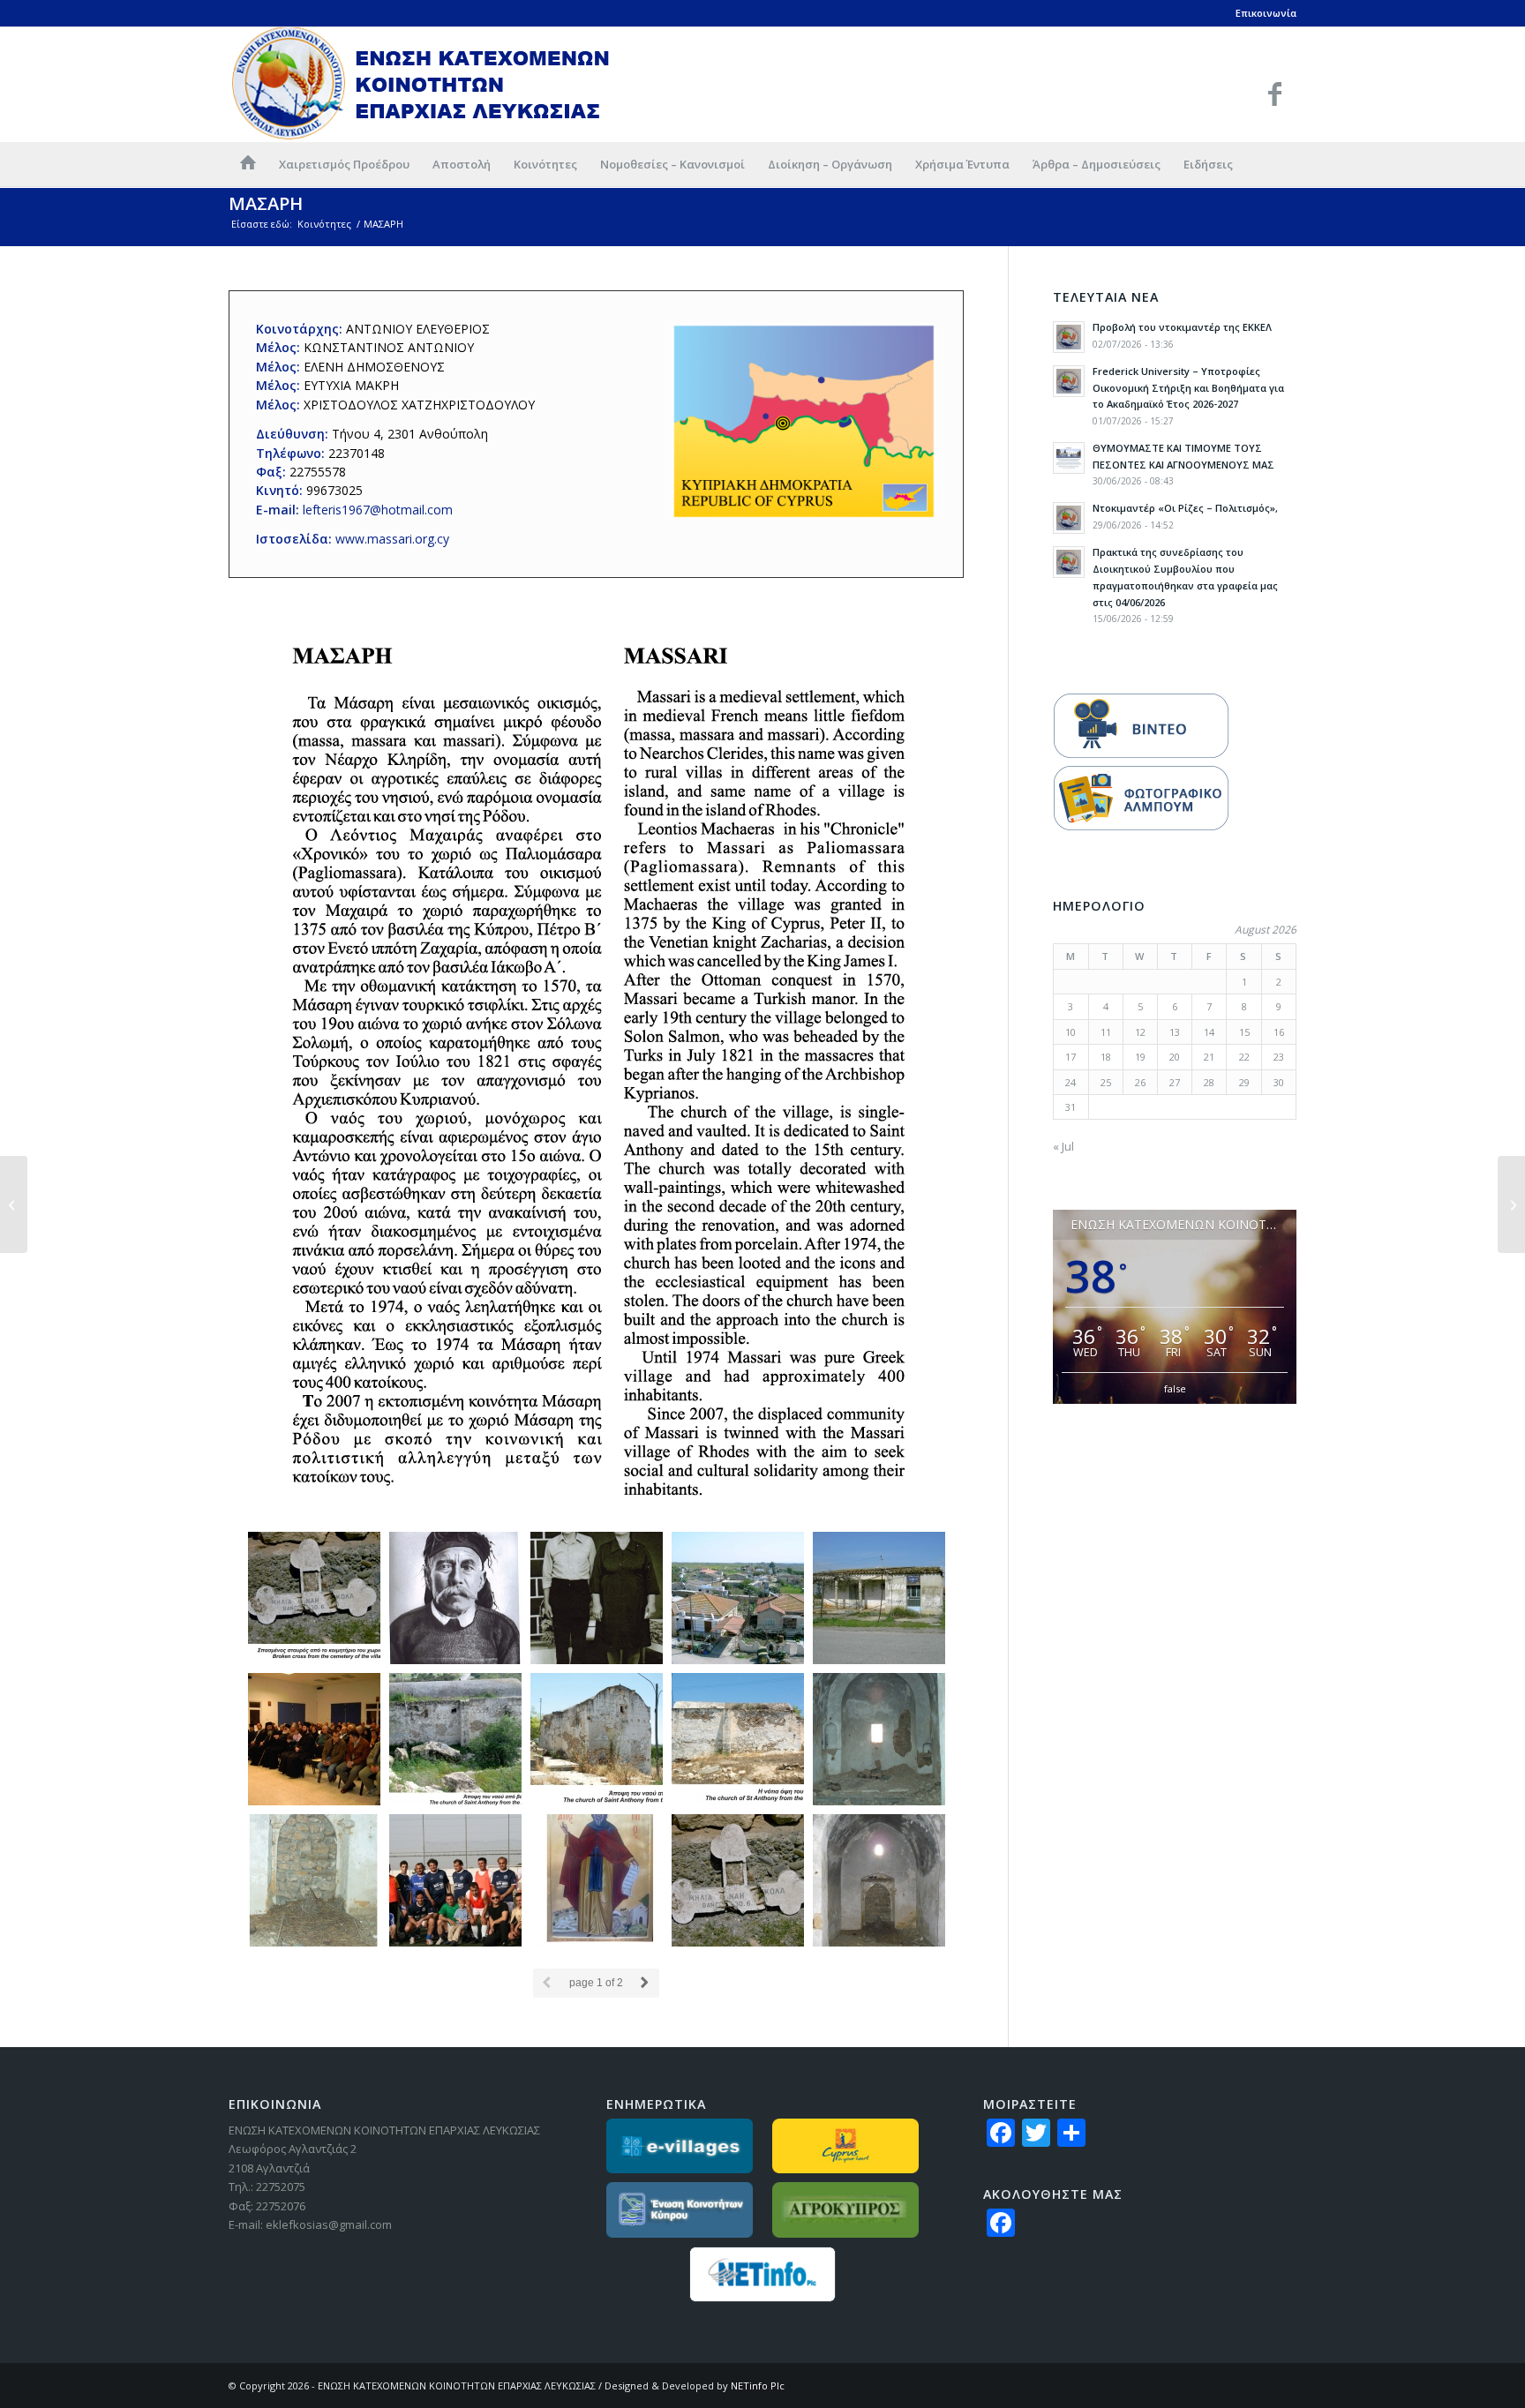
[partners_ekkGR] (680, 2210)
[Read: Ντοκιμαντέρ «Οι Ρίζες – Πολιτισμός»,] (1069, 518)
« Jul (1063, 1146)
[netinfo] (763, 2274)
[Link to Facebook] (1274, 94)
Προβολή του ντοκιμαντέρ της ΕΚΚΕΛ (1182, 327)
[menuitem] (248, 164)
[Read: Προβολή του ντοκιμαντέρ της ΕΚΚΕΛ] (1069, 337)
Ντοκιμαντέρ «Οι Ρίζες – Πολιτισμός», (1185, 508)
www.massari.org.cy (392, 539)
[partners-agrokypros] (846, 2210)
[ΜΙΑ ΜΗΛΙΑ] (1511, 1204)
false (1175, 1388)
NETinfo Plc (758, 2385)
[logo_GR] (422, 84)
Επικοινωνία (1266, 13)
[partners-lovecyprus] (846, 2146)
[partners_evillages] (680, 2146)
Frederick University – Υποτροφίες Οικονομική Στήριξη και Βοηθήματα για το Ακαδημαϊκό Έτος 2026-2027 (1188, 388)
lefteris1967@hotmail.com (378, 510)
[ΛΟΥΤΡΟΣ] (14, 1204)
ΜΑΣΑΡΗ (266, 203)
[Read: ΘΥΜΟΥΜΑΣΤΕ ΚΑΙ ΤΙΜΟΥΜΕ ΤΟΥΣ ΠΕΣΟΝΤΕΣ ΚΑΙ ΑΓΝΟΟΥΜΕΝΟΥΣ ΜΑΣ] (1069, 458)
